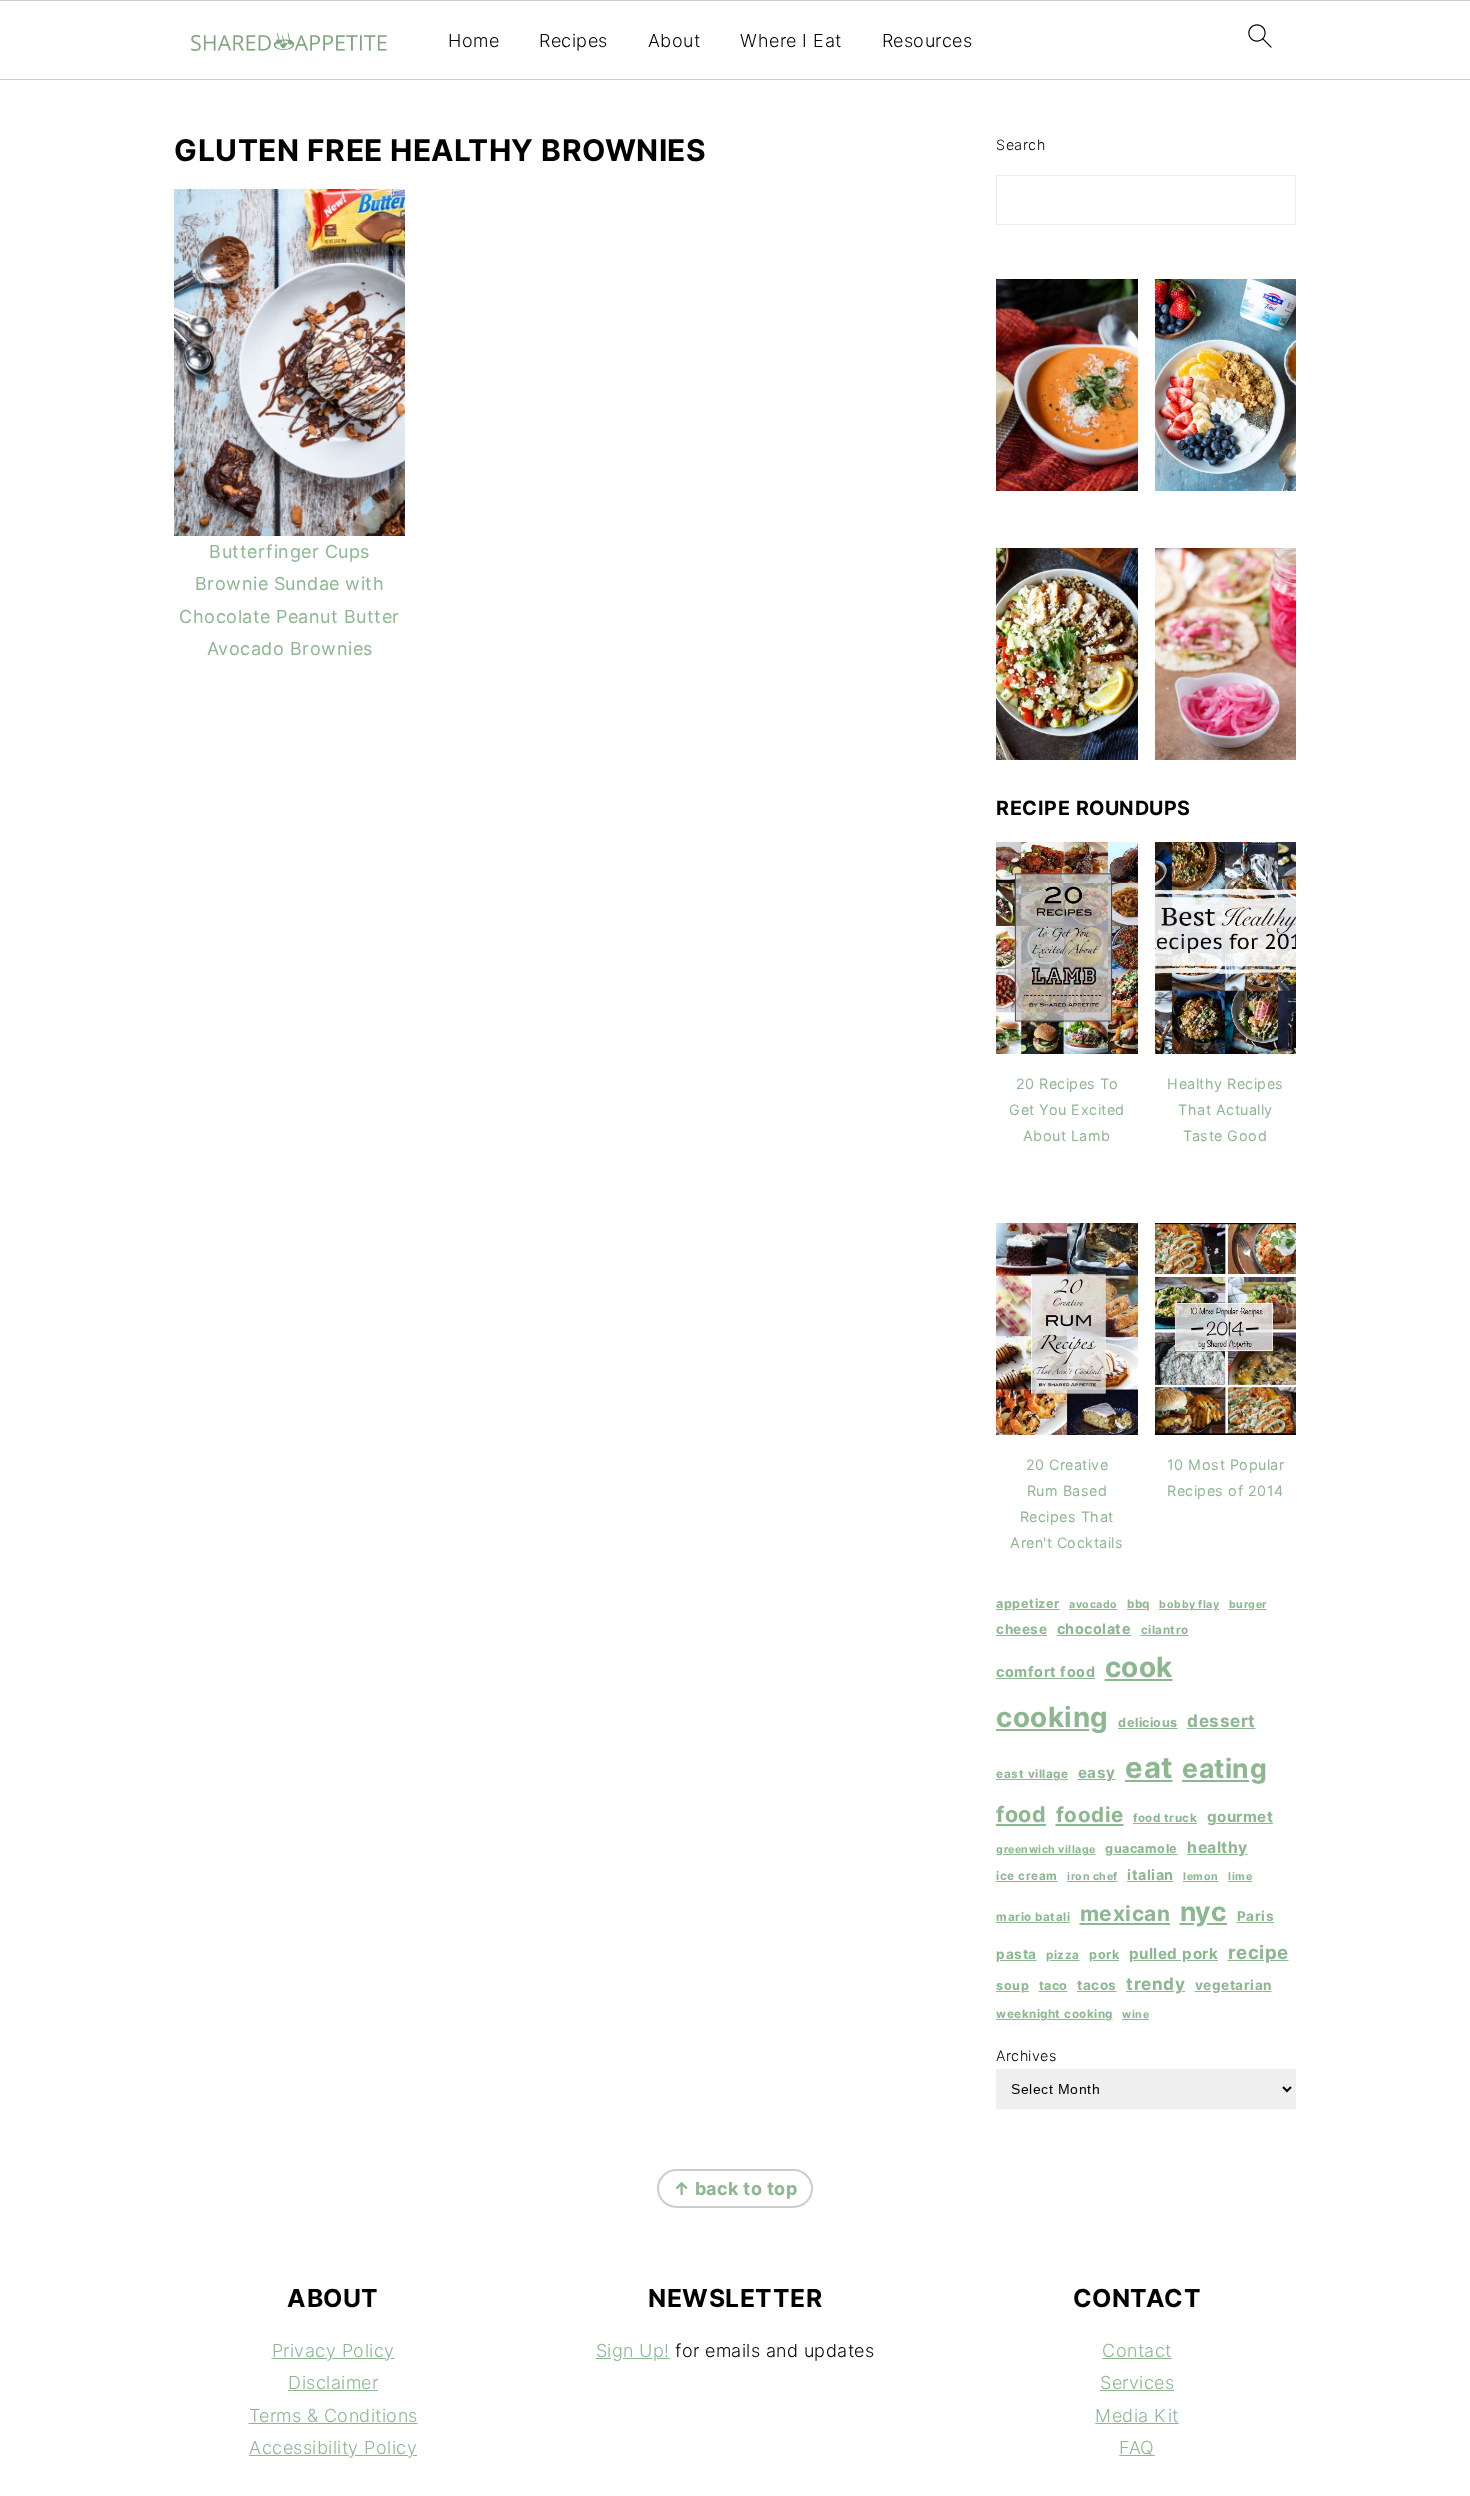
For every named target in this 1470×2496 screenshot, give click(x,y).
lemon (1201, 1876)
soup (1012, 1985)
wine (1135, 2014)
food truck (1165, 1818)
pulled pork (1174, 1953)
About (674, 40)
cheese (1021, 1629)
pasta (1016, 1954)
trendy (1155, 1983)
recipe (1258, 1952)
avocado (1093, 1604)
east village (1032, 1774)
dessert (1221, 1720)
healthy (1217, 1847)
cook (1139, 1667)
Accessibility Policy (333, 2447)
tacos (1097, 1985)
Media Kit (1137, 2415)
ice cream (1027, 1876)
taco (1053, 1985)
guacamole (1141, 1848)
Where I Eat (791, 40)
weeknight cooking (1054, 2014)
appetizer (1028, 1603)
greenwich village (1046, 1849)
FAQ (1137, 2447)
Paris (1256, 1916)
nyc (1204, 1911)
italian (1150, 1874)
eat (1149, 1767)
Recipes (573, 40)
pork (1104, 1954)
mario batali (1033, 1917)
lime (1240, 1876)
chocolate (1094, 1628)
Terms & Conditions (333, 2415)
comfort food (1045, 1671)
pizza (1063, 1955)
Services (1137, 2382)
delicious (1148, 1722)
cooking (1052, 1717)
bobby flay (1189, 1604)
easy (1097, 1772)
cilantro (1165, 1630)
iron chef (1092, 1876)
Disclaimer (333, 2382)
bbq (1138, 1604)
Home (473, 40)
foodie (1090, 1814)
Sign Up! (633, 2350)
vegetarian (1233, 1985)
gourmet (1240, 1816)
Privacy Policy (333, 2350)
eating (1224, 1768)
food (1021, 1814)
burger (1248, 1604)
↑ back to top (735, 2188)
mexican (1125, 1913)
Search (1020, 144)
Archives (1026, 2055)
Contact (1137, 2350)
